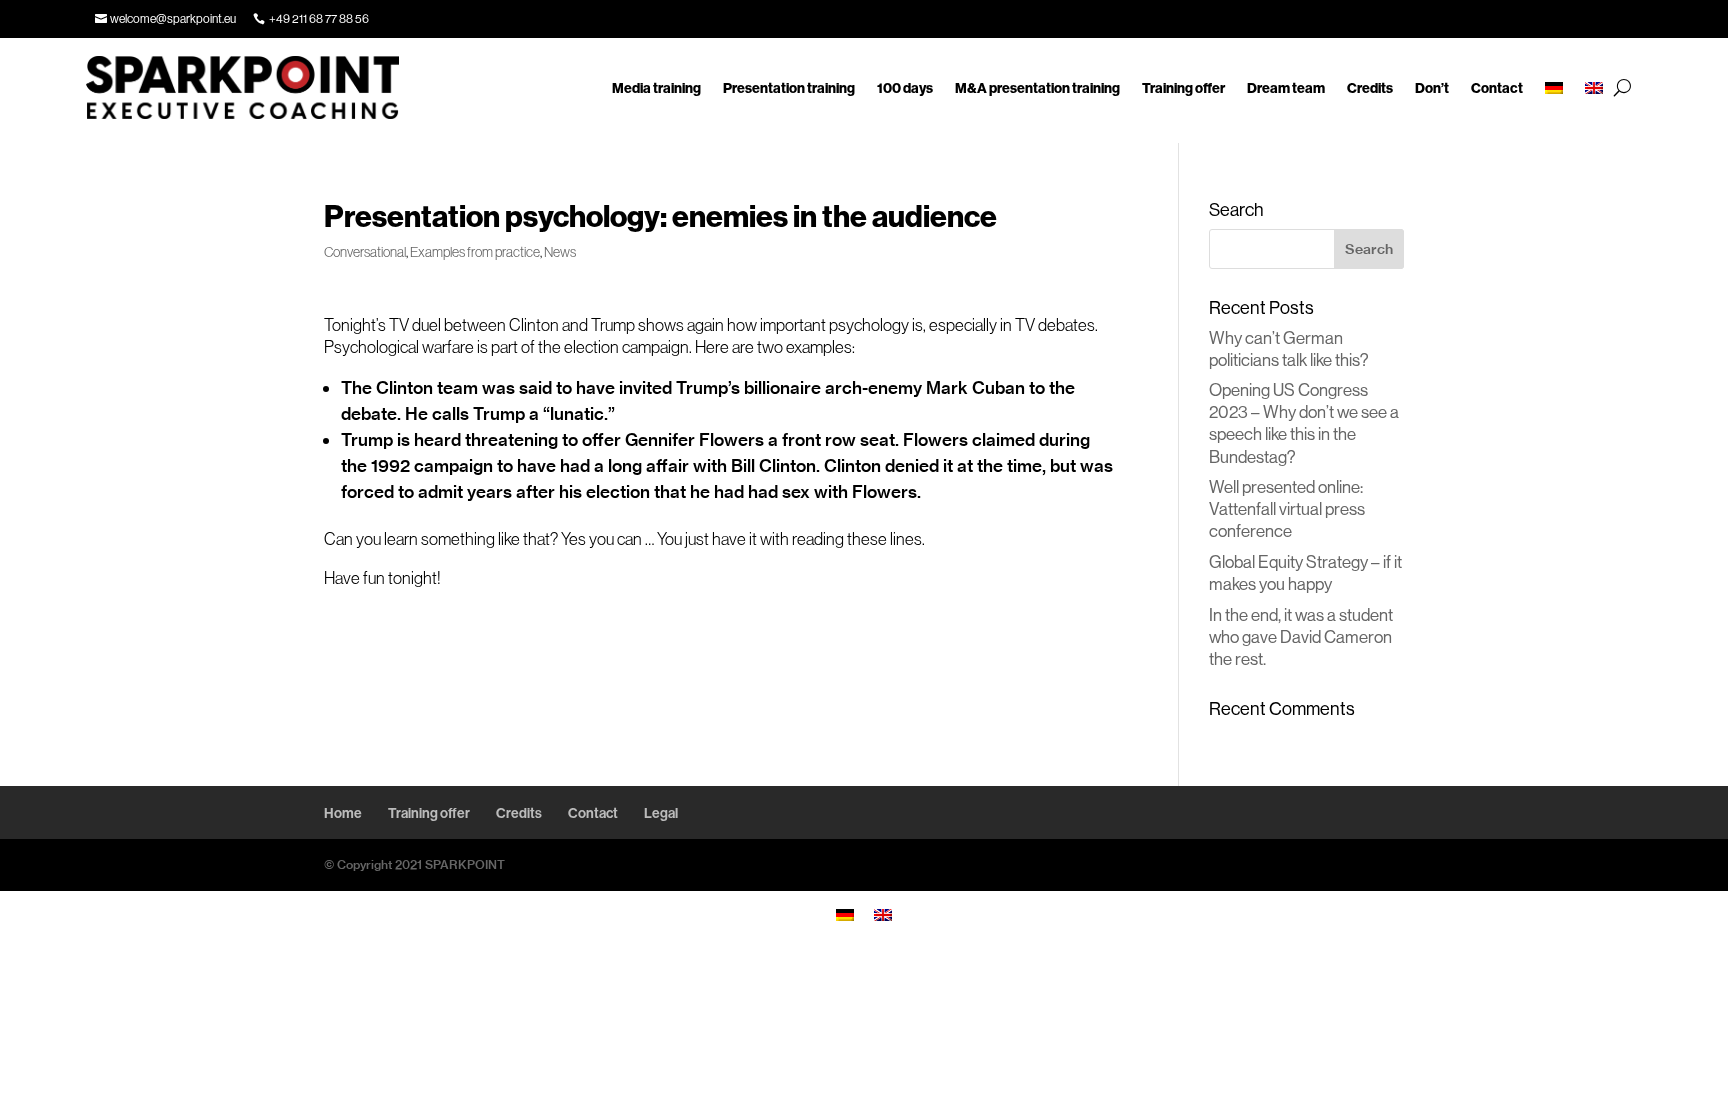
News (560, 252)
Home (343, 813)
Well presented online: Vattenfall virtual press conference (1287, 508)
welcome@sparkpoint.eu (173, 18)
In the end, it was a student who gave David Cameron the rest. (1301, 636)
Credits (1370, 88)
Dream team (1286, 88)
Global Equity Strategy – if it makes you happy (1305, 572)
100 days (905, 88)
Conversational (365, 252)
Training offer (1183, 88)
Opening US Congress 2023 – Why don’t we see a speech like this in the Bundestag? (1304, 422)
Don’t (1432, 88)
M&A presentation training (1037, 88)
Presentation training (789, 88)
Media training (656, 88)
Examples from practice (475, 252)
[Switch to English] (883, 913)
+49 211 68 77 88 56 (319, 18)
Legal (661, 813)
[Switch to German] (1554, 88)
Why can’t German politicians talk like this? (1289, 348)
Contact (1497, 88)
